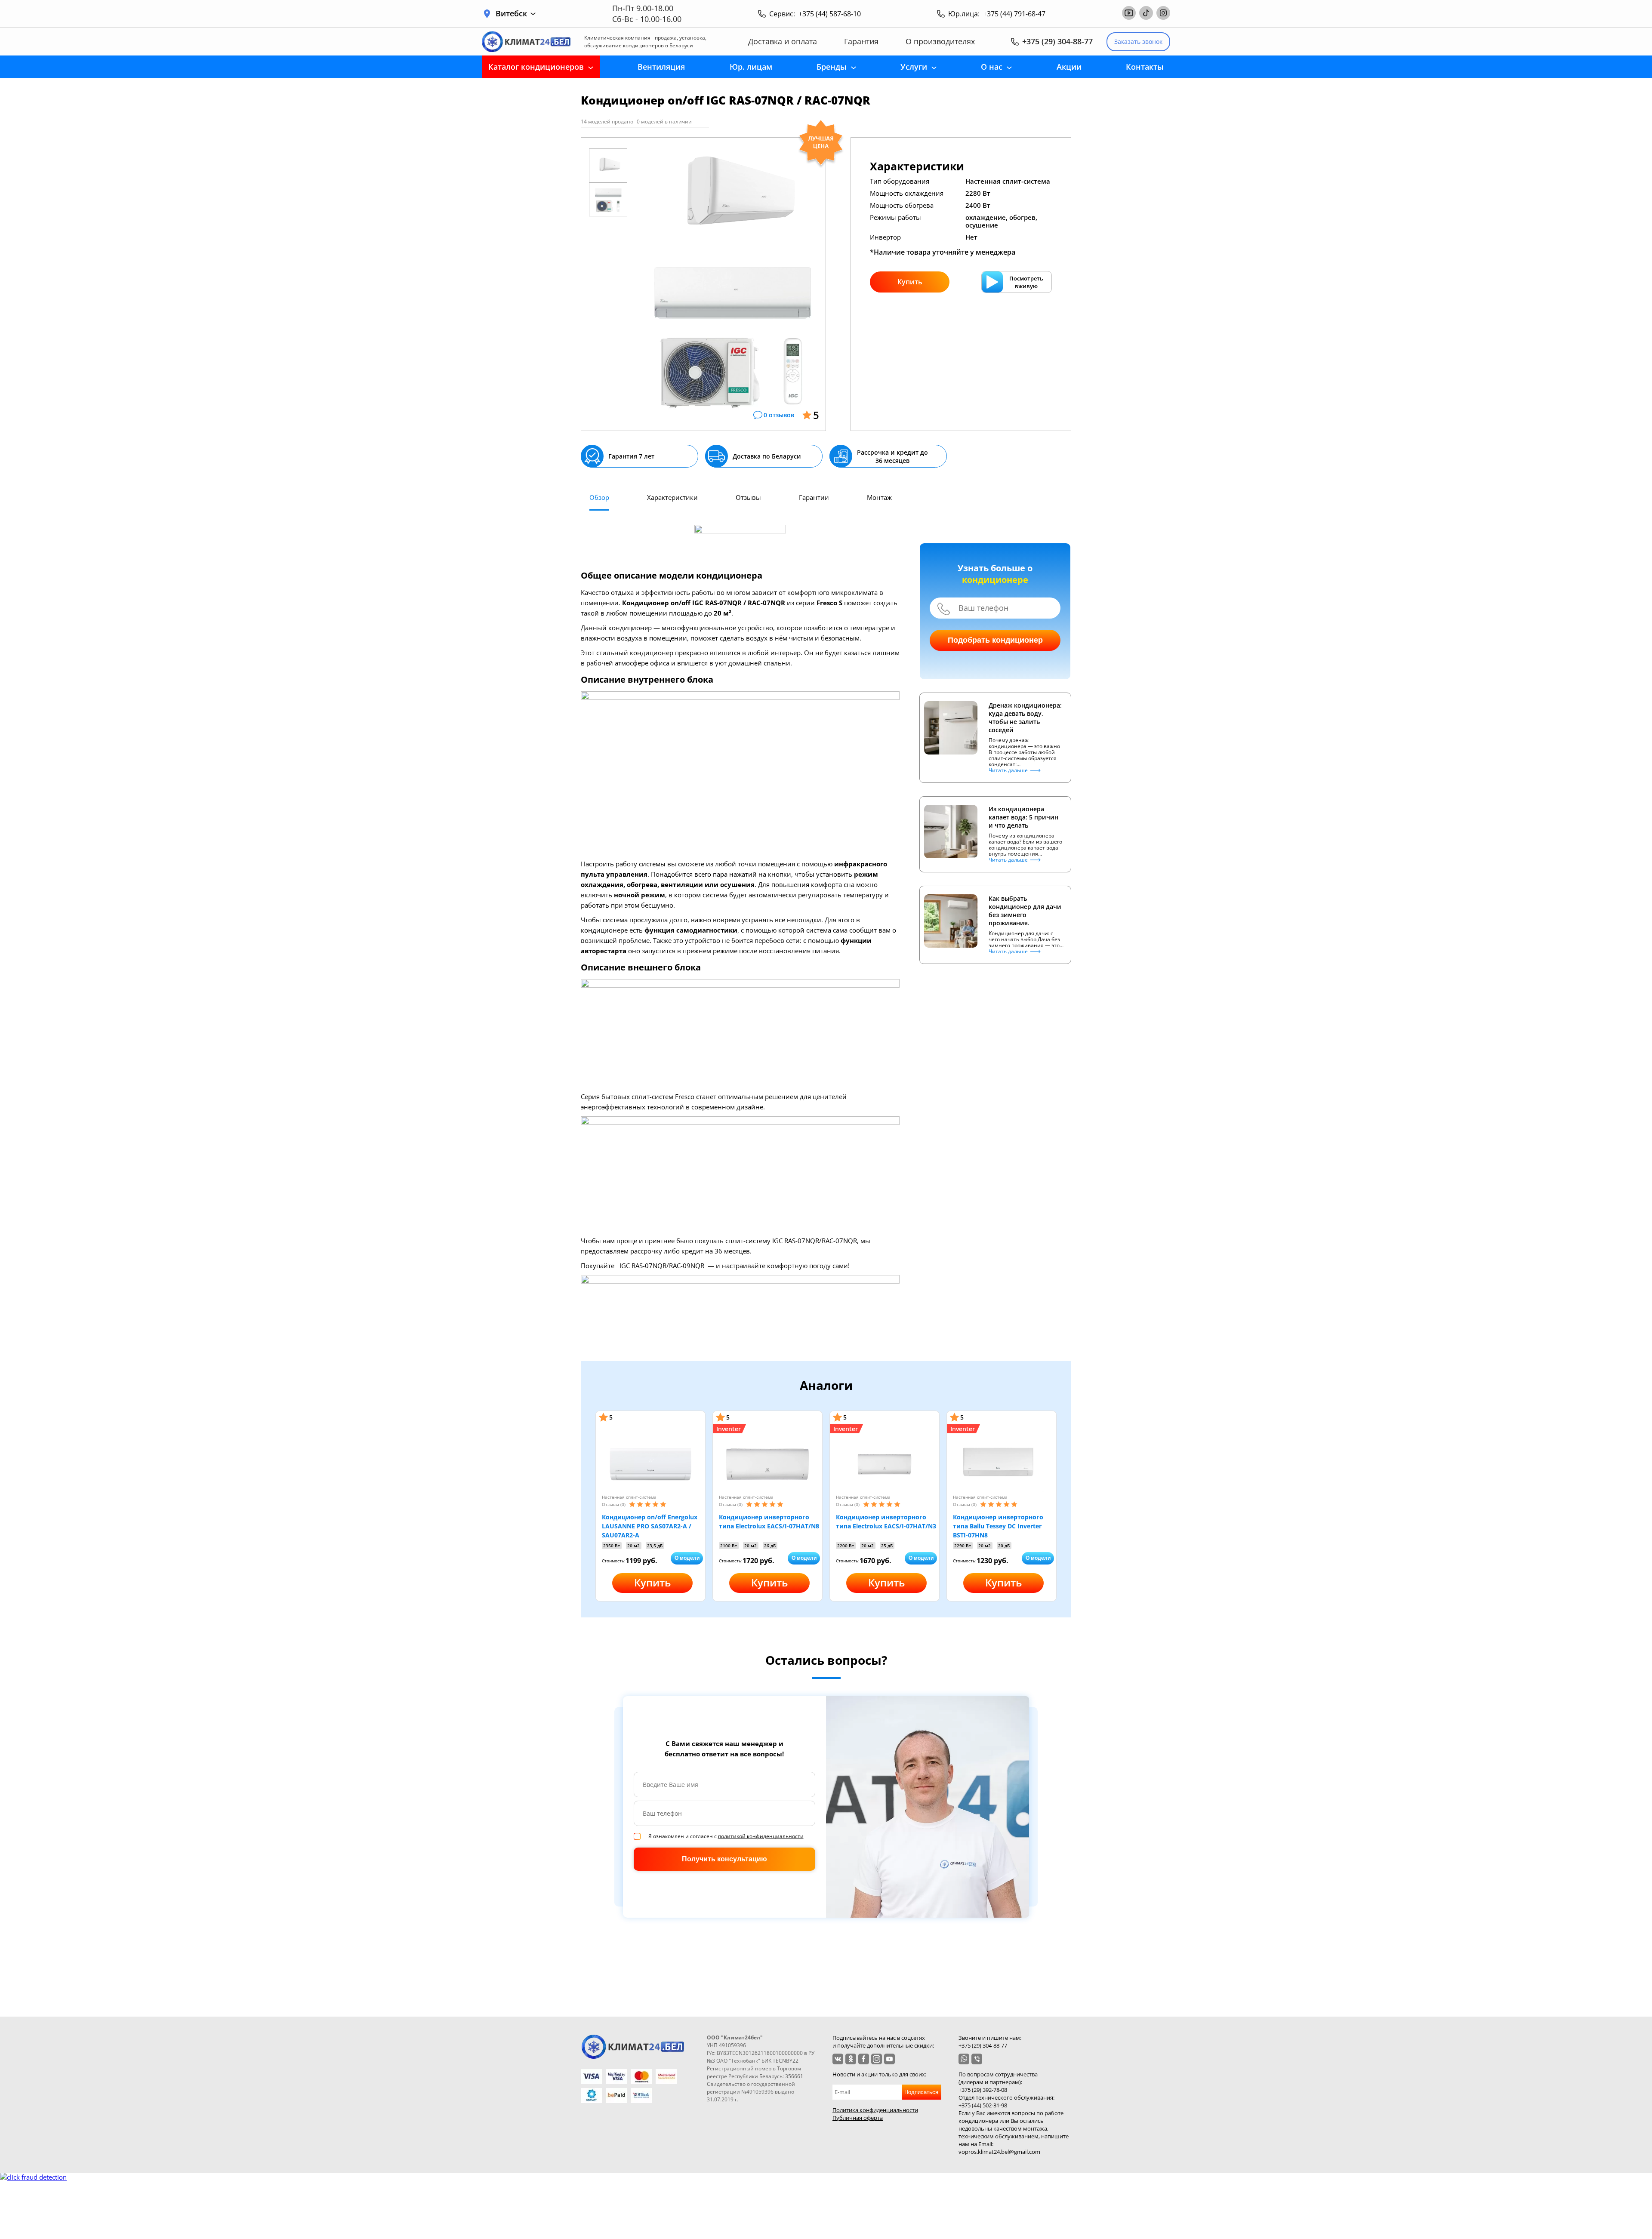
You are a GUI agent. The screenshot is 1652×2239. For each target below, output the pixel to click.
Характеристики (672, 497)
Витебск (511, 14)
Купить (910, 282)
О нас (992, 67)
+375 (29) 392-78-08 (983, 2090)
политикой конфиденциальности (761, 1836)
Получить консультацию (724, 1859)
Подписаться (921, 2092)
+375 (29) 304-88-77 (1057, 41)
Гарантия (861, 42)
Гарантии (814, 497)
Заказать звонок (1138, 42)
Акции (1069, 67)
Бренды (832, 67)
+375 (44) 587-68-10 (830, 14)
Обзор (599, 497)
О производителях (940, 42)
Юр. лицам (751, 67)
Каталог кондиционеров (536, 67)
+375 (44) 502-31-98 (983, 2105)
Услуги (914, 67)
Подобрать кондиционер (995, 640)
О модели (687, 1558)
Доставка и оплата (783, 42)
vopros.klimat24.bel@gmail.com (999, 2152)
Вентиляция (661, 67)
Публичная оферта (858, 2118)
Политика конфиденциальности (875, 2110)
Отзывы (748, 497)
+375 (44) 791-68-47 (1014, 14)
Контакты (1145, 67)
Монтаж (879, 497)
